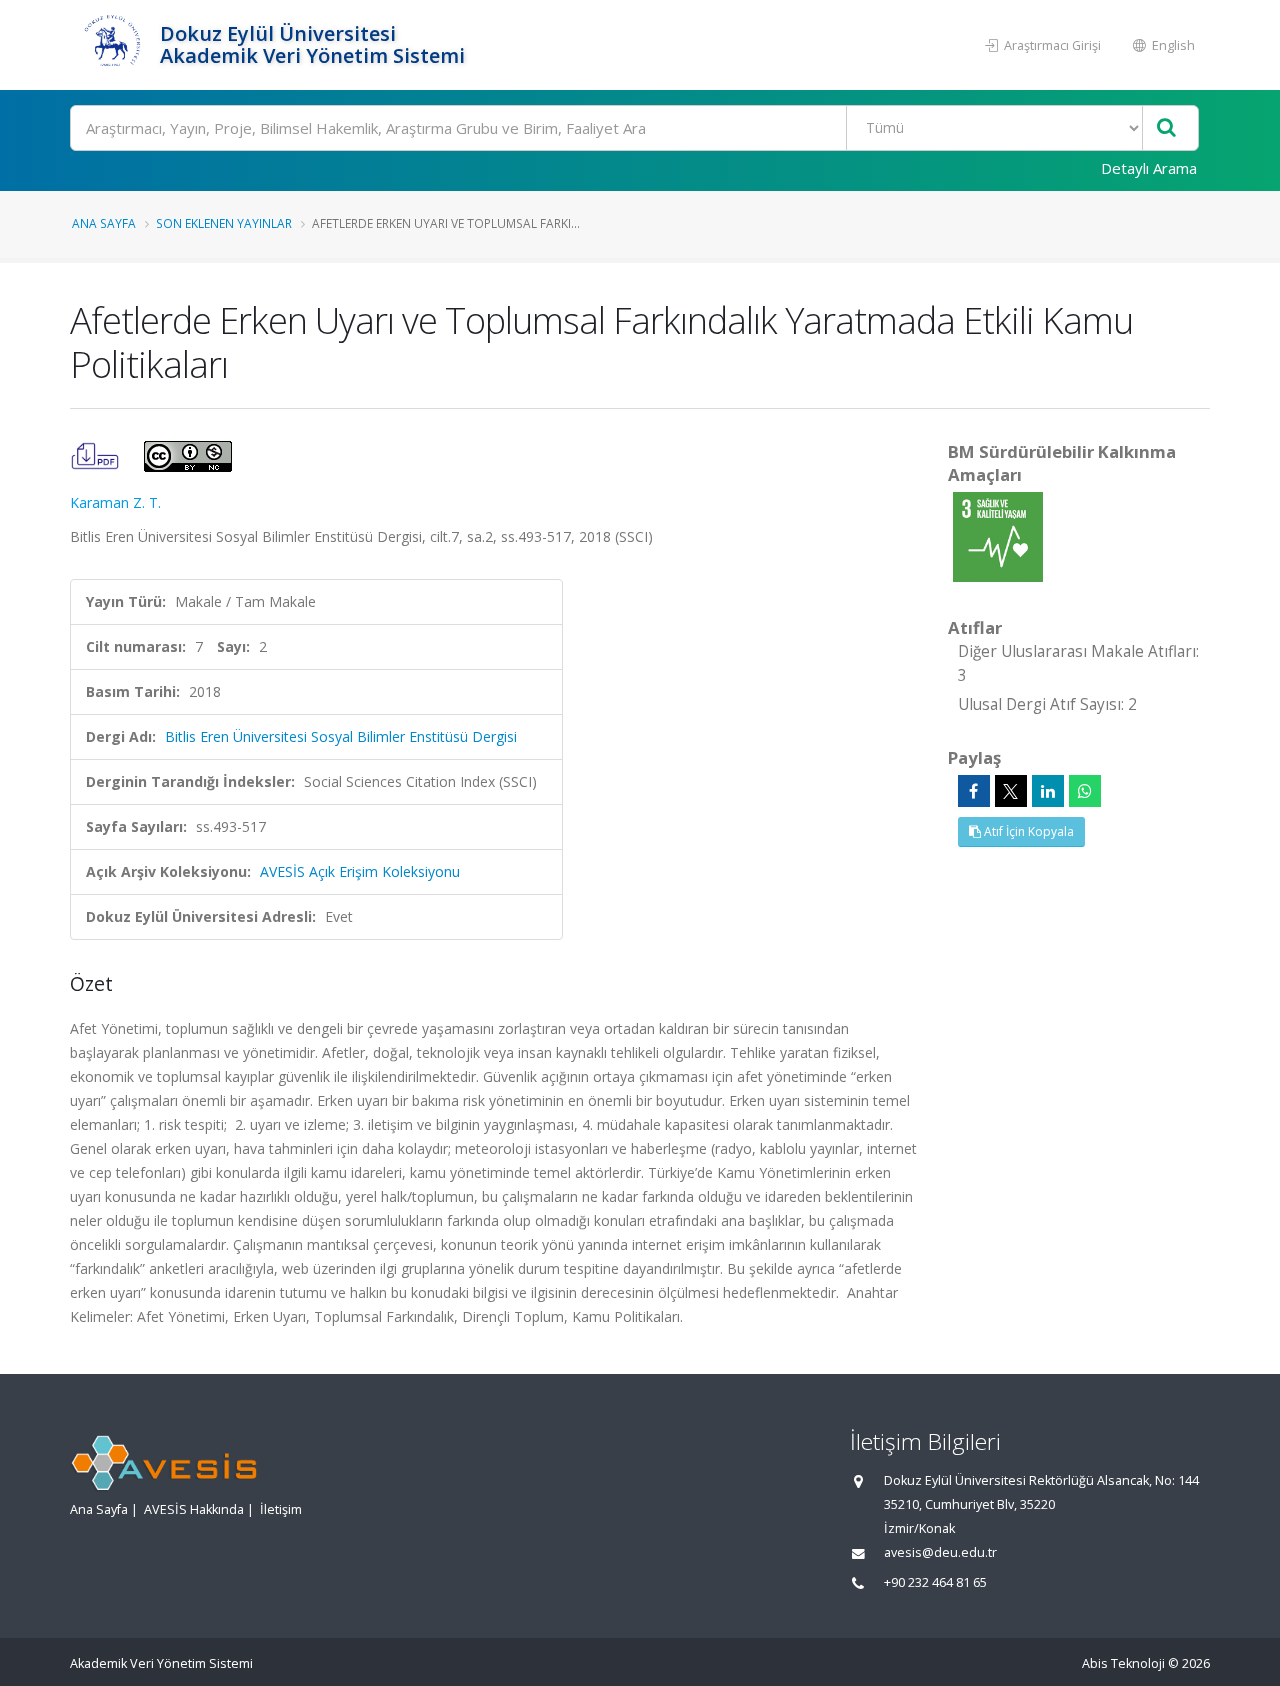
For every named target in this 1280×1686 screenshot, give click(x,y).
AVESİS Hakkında (194, 1509)
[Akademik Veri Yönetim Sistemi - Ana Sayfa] (112, 45)
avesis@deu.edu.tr (940, 1552)
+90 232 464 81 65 (935, 1582)
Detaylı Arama (1149, 168)
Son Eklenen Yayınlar (224, 223)
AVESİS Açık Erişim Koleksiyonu (360, 871)
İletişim (281, 1509)
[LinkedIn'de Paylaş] (1048, 791)
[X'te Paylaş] (1011, 791)
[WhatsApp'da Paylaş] (1085, 791)
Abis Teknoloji (1123, 1663)
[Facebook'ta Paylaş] (974, 791)
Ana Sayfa (104, 223)
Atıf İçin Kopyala (1027, 831)
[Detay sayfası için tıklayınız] (998, 535)
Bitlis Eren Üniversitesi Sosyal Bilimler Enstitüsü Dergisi (341, 736)
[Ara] (1166, 128)
